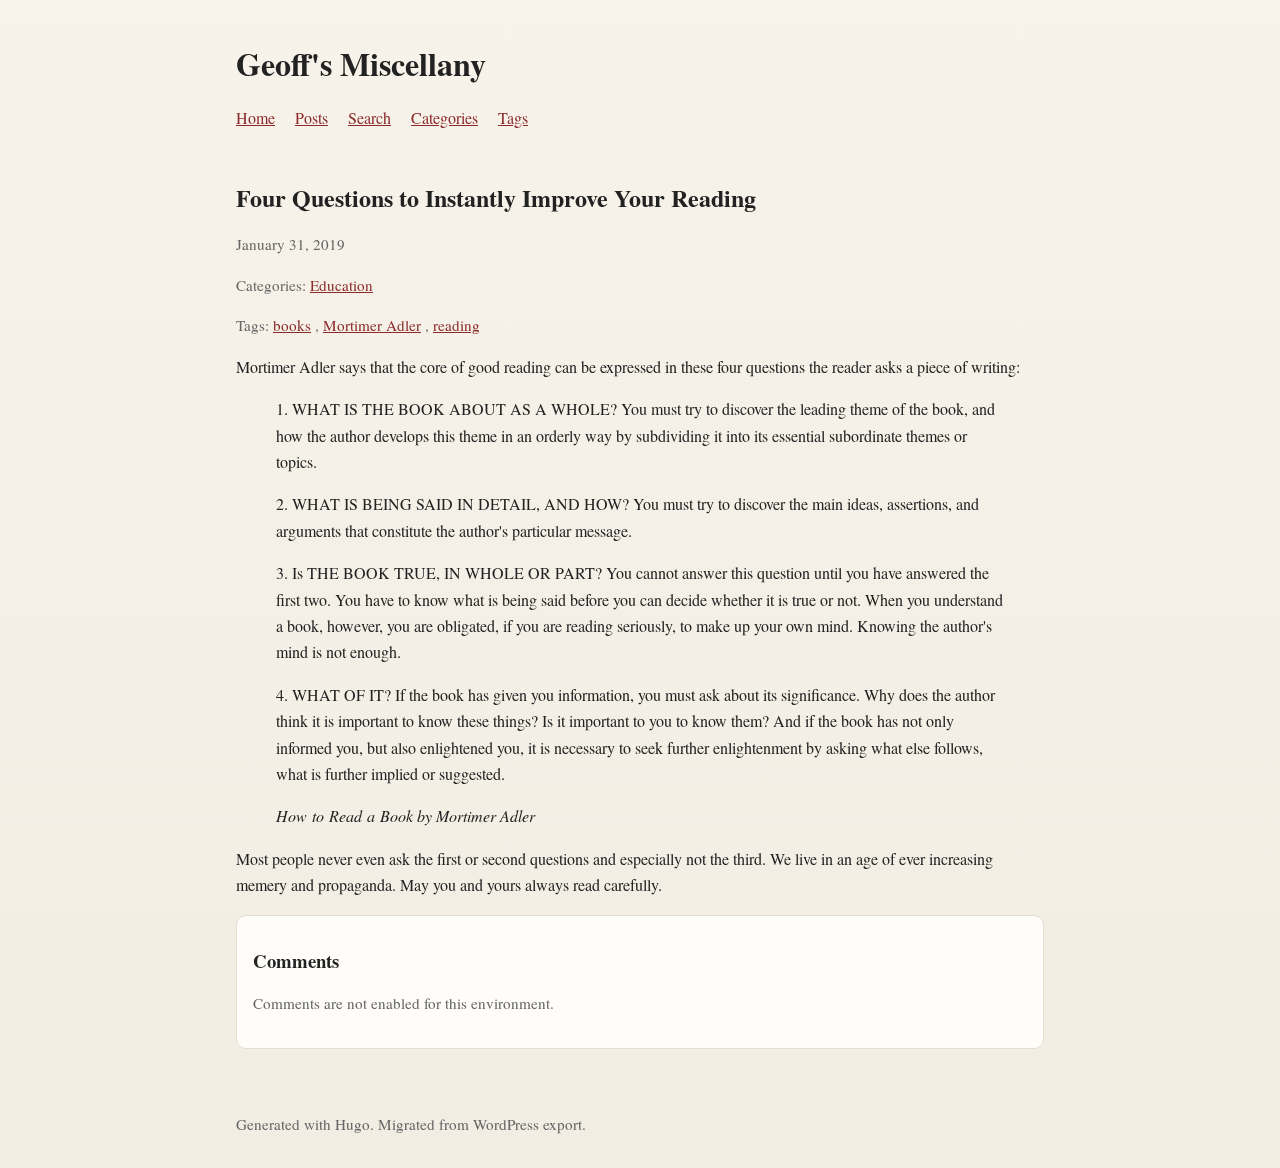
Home (255, 117)
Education (341, 285)
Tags (513, 117)
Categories (444, 117)
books (292, 325)
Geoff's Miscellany (361, 63)
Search (369, 117)
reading (456, 325)
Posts (311, 117)
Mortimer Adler (372, 325)
